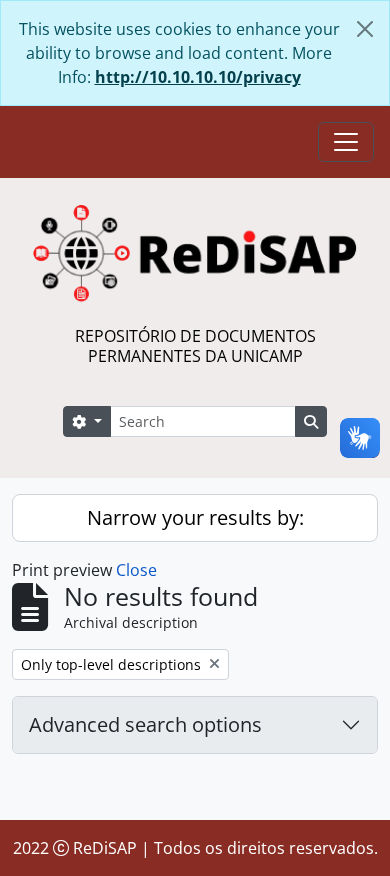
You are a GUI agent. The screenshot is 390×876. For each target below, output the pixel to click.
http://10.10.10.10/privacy (198, 77)
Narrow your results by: (195, 517)
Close (136, 570)
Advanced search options (145, 724)
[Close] (365, 29)
